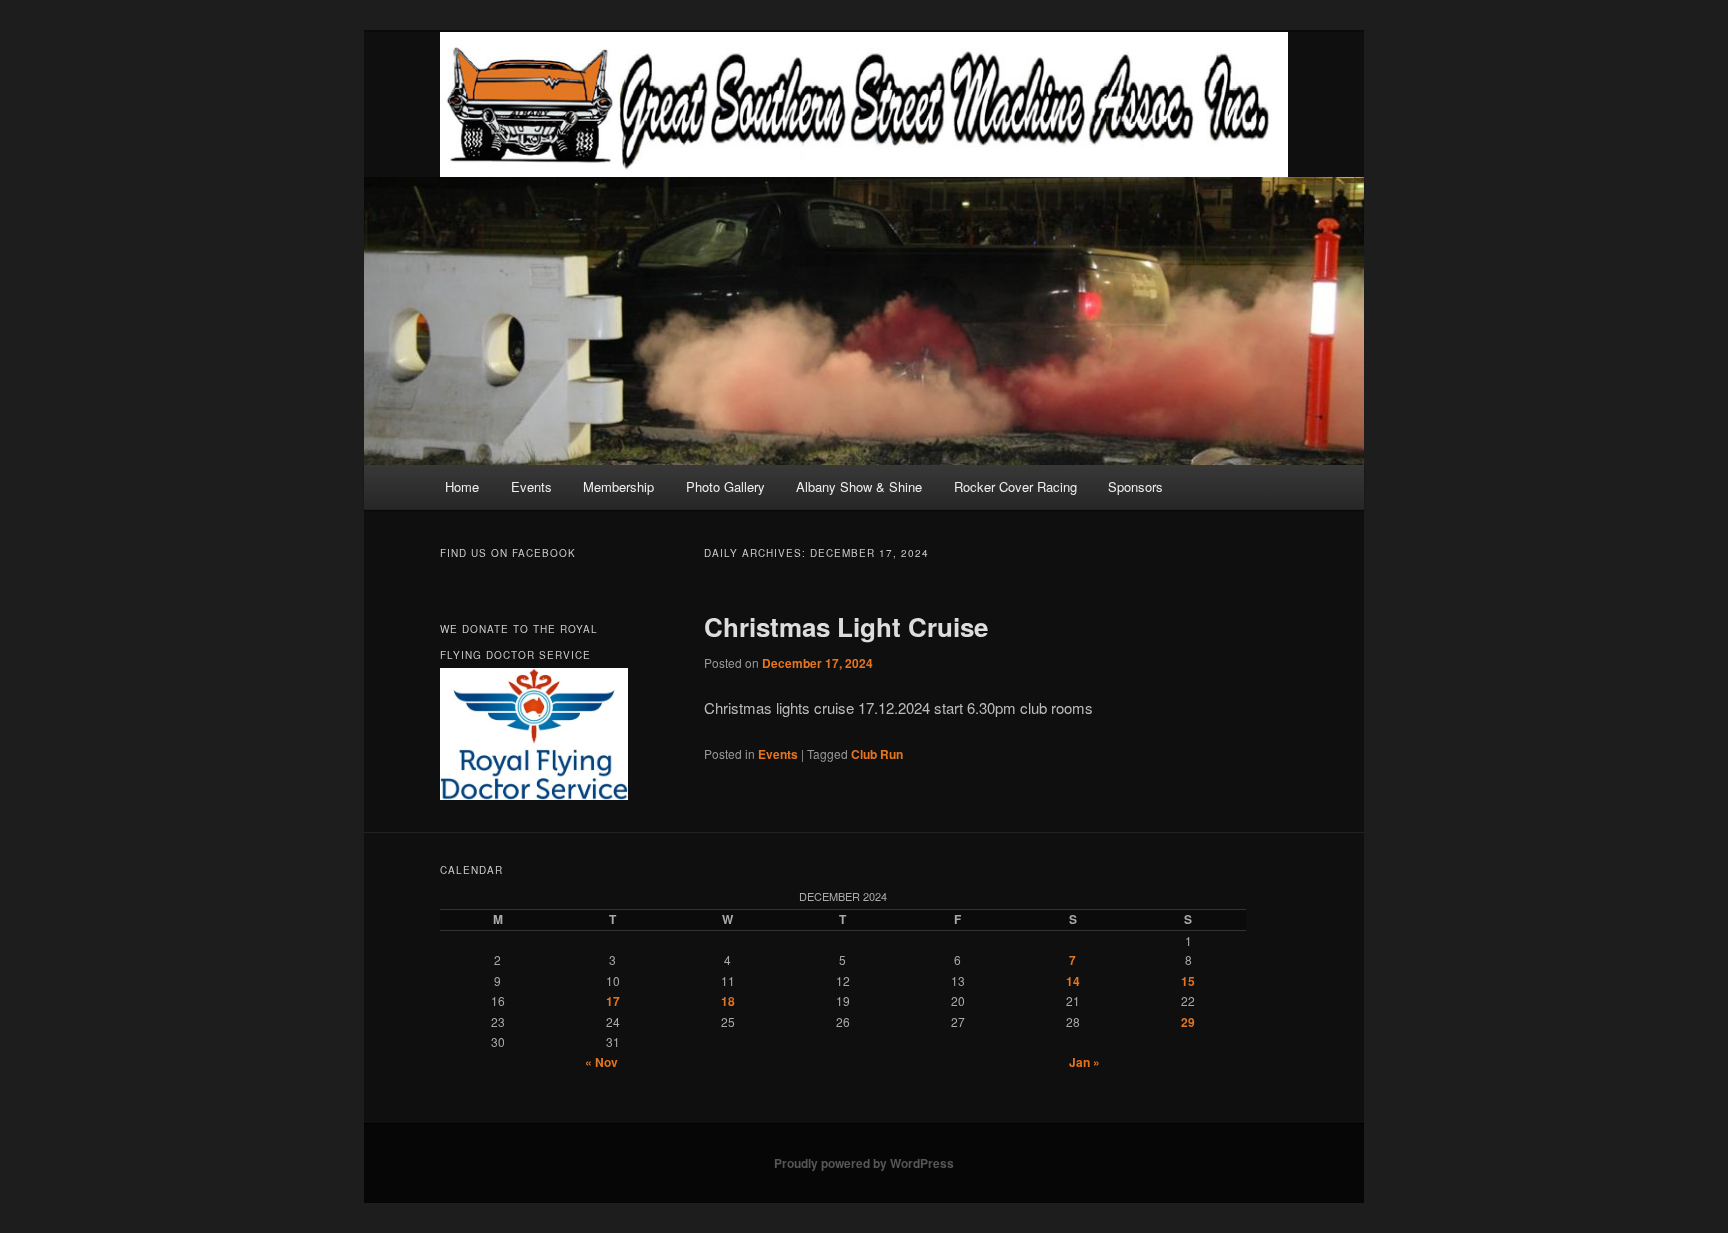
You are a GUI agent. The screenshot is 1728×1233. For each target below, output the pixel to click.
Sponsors (1135, 486)
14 (1073, 981)
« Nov (601, 1062)
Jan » (1084, 1062)
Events (531, 486)
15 (1188, 981)
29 (1188, 1022)
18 (728, 1001)
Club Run (877, 754)
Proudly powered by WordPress (864, 1163)
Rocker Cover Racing (1015, 486)
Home (462, 486)
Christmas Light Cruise (846, 626)
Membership (618, 486)
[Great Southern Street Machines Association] (864, 104)
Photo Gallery (725, 486)
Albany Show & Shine (859, 486)
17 (613, 1001)
